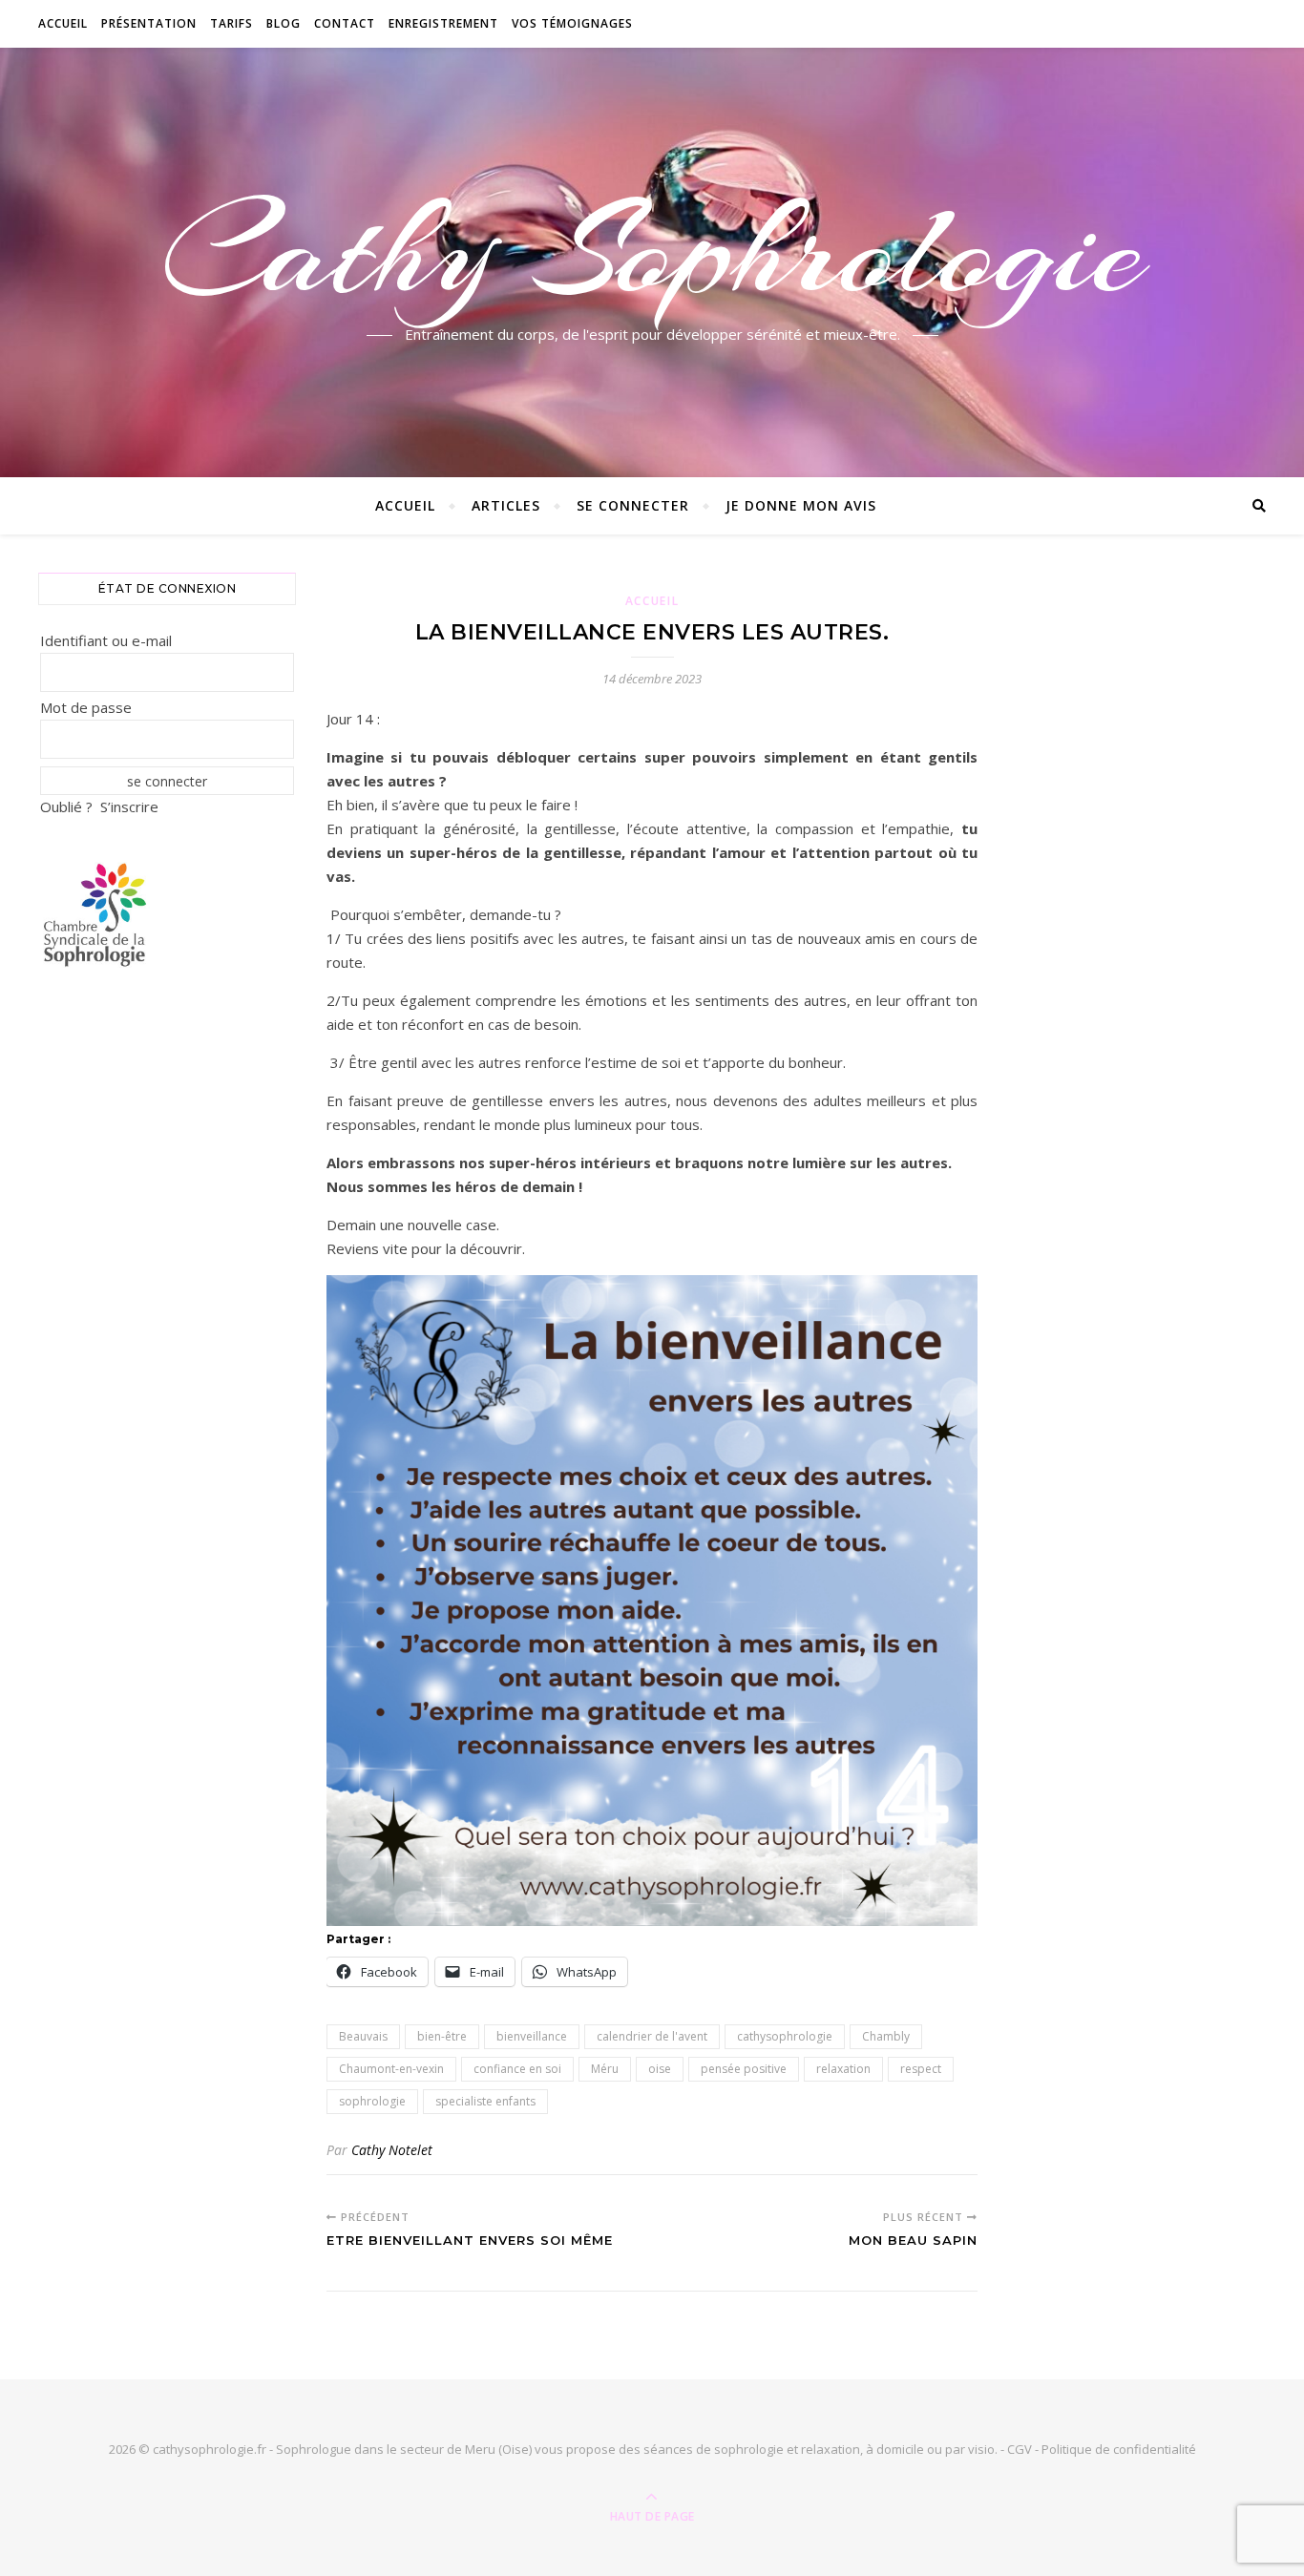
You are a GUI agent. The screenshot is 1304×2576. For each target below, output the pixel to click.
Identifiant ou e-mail (106, 640)
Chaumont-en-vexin (391, 2069)
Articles (506, 505)
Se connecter (633, 505)
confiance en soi (517, 2069)
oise (660, 2069)
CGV (1020, 2449)
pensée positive (744, 2069)
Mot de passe (86, 707)
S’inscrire (129, 806)
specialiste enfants (485, 2101)
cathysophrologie (785, 2036)
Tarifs (231, 23)
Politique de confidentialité (1119, 2449)
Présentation (149, 23)
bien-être (442, 2036)
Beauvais (363, 2036)
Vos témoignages (572, 23)
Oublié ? (66, 806)
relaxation (843, 2069)
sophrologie (372, 2101)
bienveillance (532, 2036)
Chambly (886, 2036)
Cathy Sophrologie (652, 251)
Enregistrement (443, 23)
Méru (605, 2069)
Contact (345, 23)
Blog (284, 23)
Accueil (63, 23)
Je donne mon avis (801, 505)
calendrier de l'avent (652, 2036)
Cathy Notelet (392, 2150)
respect (921, 2069)
